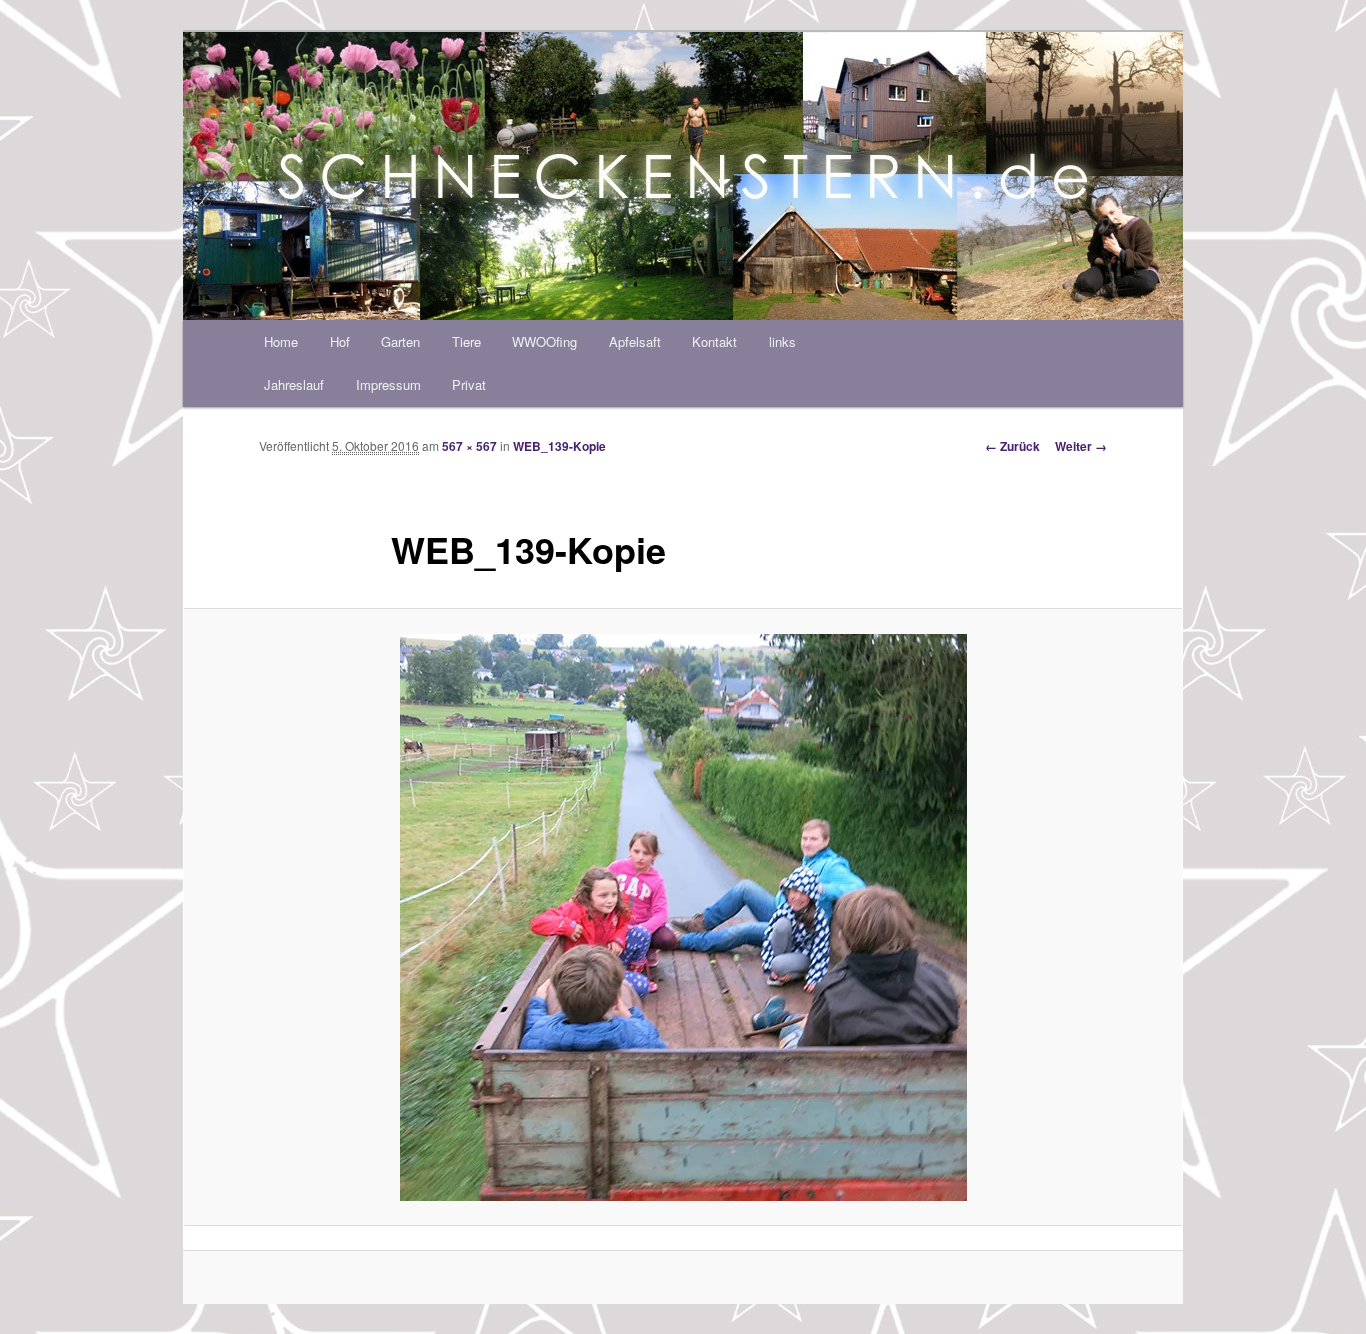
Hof (340, 341)
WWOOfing (544, 341)
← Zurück (1012, 446)
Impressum (388, 384)
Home (281, 341)
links (782, 341)
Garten (400, 341)
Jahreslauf (294, 384)
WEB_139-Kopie (559, 446)
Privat (469, 384)
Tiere (466, 341)
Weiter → (1081, 446)
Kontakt (714, 341)
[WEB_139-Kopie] (683, 917)
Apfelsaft (635, 341)
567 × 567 (469, 446)
